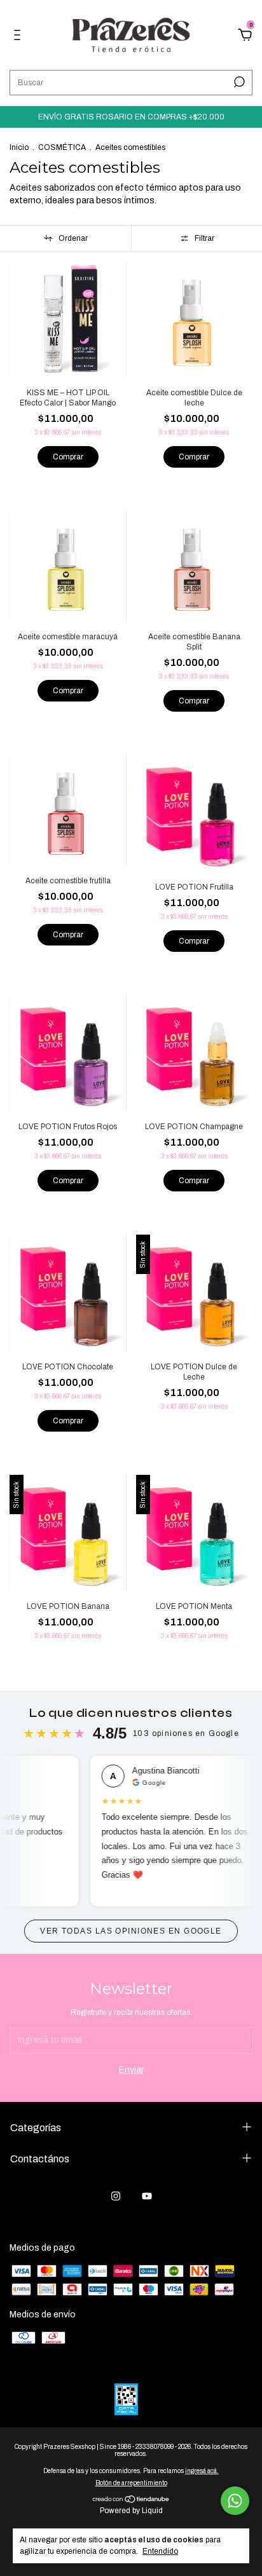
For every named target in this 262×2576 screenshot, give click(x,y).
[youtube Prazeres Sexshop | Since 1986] (147, 2196)
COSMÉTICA (62, 147)
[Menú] (19, 37)
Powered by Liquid (131, 2511)
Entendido (160, 2551)
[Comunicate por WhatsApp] (235, 2501)
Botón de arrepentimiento (131, 2483)
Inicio (19, 147)
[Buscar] (238, 82)
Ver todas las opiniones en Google (131, 1931)
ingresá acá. (202, 2471)
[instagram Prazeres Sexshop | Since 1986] (116, 2196)
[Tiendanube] (131, 2501)
